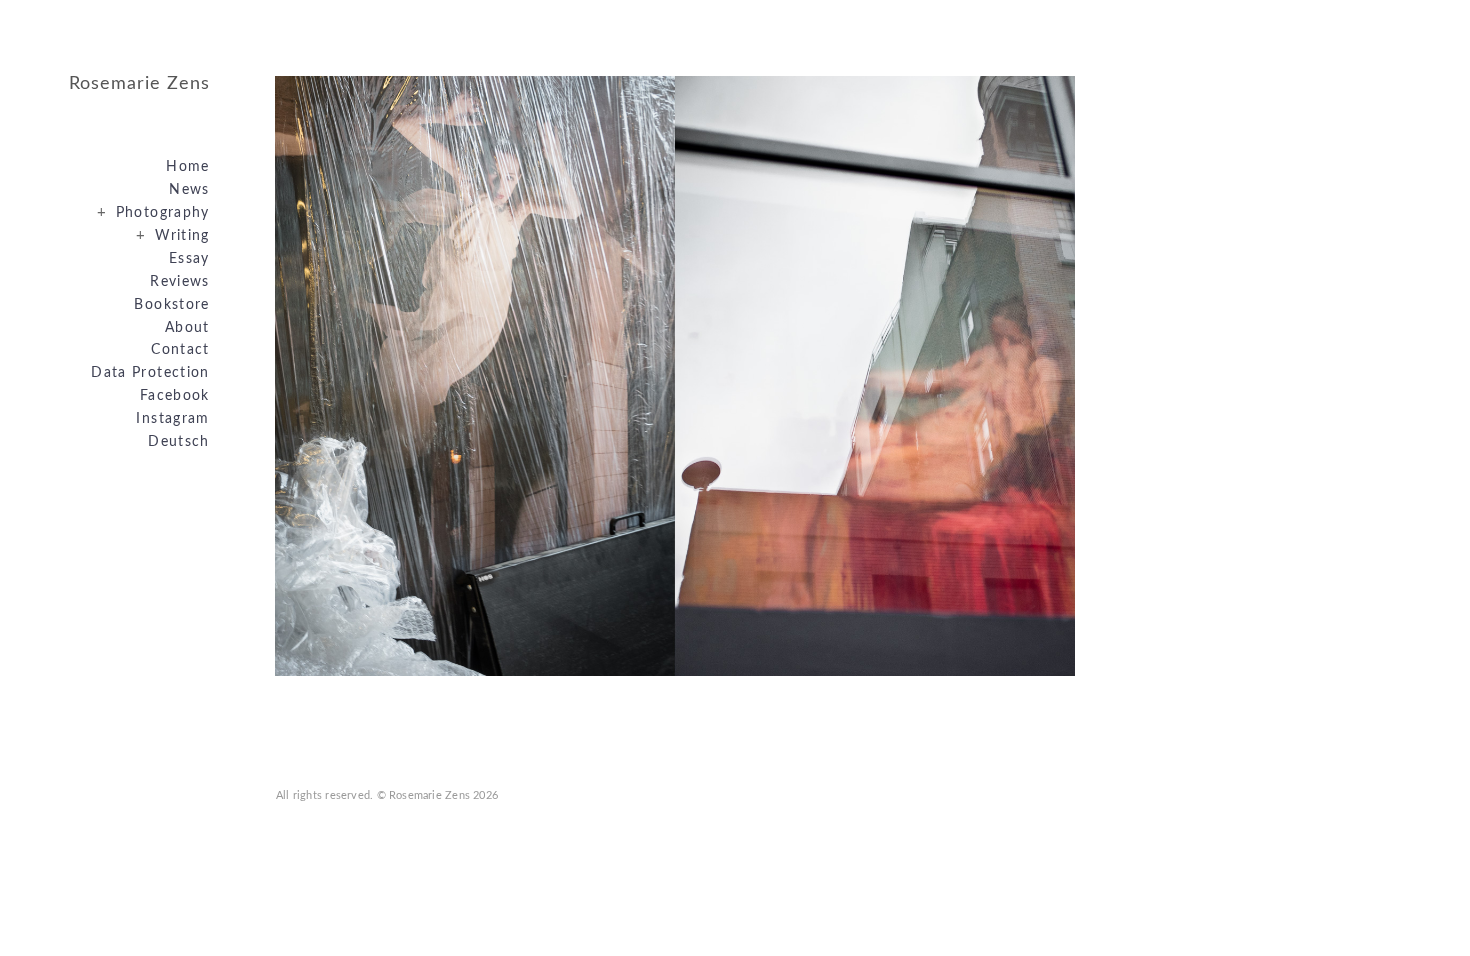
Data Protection (150, 373)
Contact (180, 350)
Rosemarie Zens (139, 83)
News (189, 190)
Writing (173, 235)
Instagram (172, 419)
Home (187, 167)
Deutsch (179, 442)
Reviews (180, 282)
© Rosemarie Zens (424, 795)
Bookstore (171, 305)
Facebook (175, 396)
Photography (153, 212)
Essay (189, 259)
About (187, 328)
